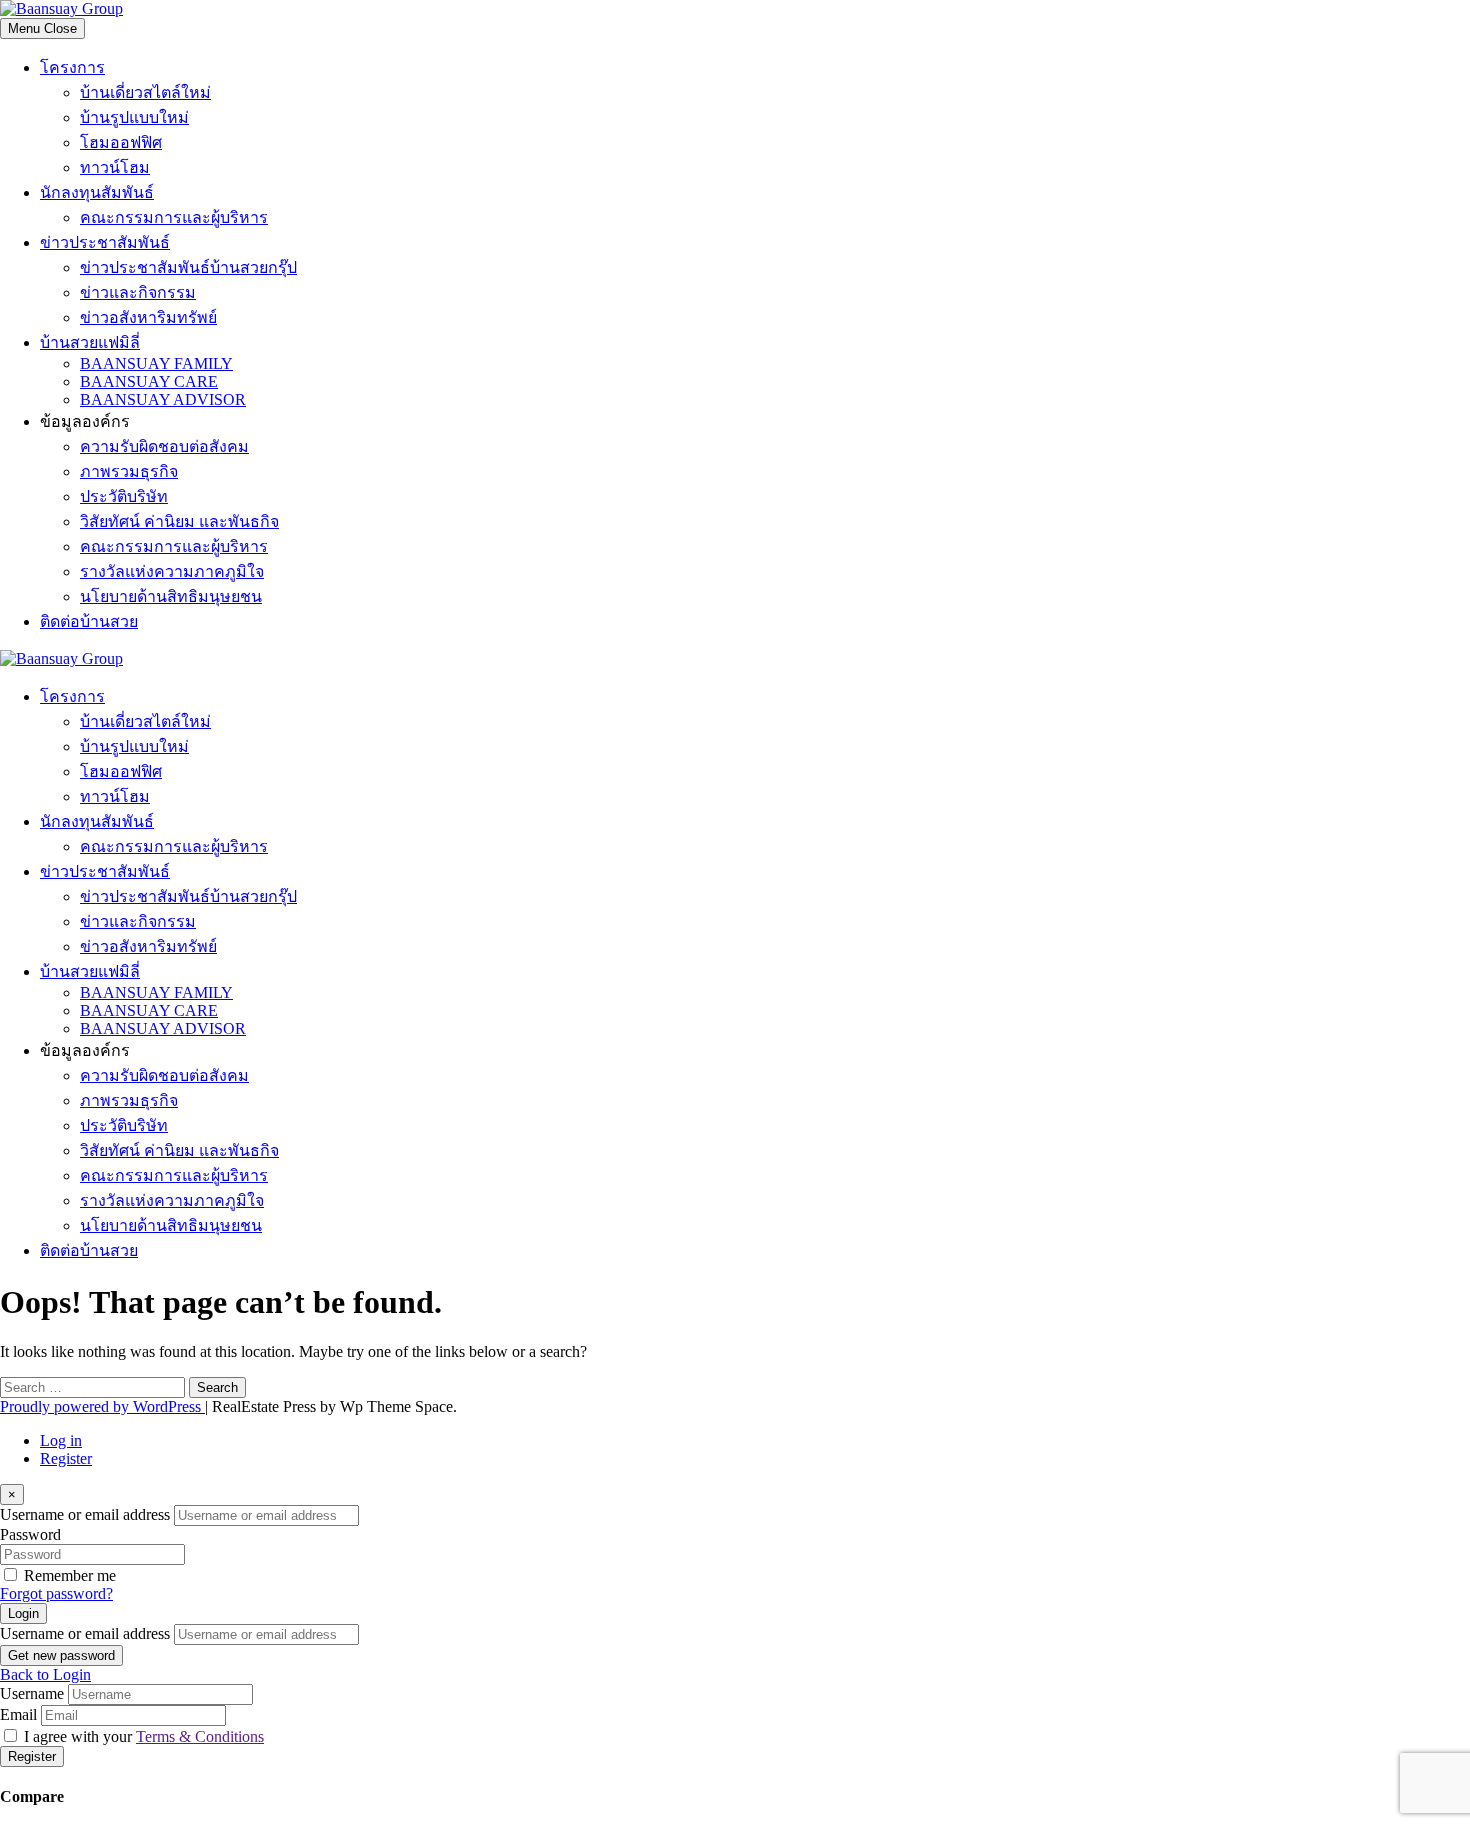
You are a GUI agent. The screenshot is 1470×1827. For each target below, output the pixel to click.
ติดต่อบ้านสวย (89, 621)
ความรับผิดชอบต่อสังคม (164, 446)
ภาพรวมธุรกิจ (129, 471)
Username (32, 1693)
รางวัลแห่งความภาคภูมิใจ (172, 571)
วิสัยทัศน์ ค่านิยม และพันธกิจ (179, 521)
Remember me (70, 1575)
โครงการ (72, 67)
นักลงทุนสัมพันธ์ (97, 192)
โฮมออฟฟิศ (121, 142)
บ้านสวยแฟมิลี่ (90, 342)
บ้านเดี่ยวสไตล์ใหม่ (145, 92)
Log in (61, 1440)
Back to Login (45, 1674)
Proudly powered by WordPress (102, 1406)
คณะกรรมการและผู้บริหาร (174, 217)
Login (23, 1613)
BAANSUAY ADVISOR (163, 399)
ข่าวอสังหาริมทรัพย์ (148, 317)
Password (30, 1534)
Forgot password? (56, 1593)
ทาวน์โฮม (115, 167)
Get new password (61, 1655)
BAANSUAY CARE (149, 381)
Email (18, 1714)
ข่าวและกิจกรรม (138, 292)
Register (66, 1458)
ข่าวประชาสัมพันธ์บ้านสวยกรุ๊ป (188, 267)
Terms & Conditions (200, 1736)
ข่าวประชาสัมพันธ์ (105, 242)
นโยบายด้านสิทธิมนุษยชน (171, 596)
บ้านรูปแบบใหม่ (134, 117)
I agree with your (144, 1736)
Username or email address (85, 1514)
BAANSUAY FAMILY (156, 363)
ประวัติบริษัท (124, 496)
